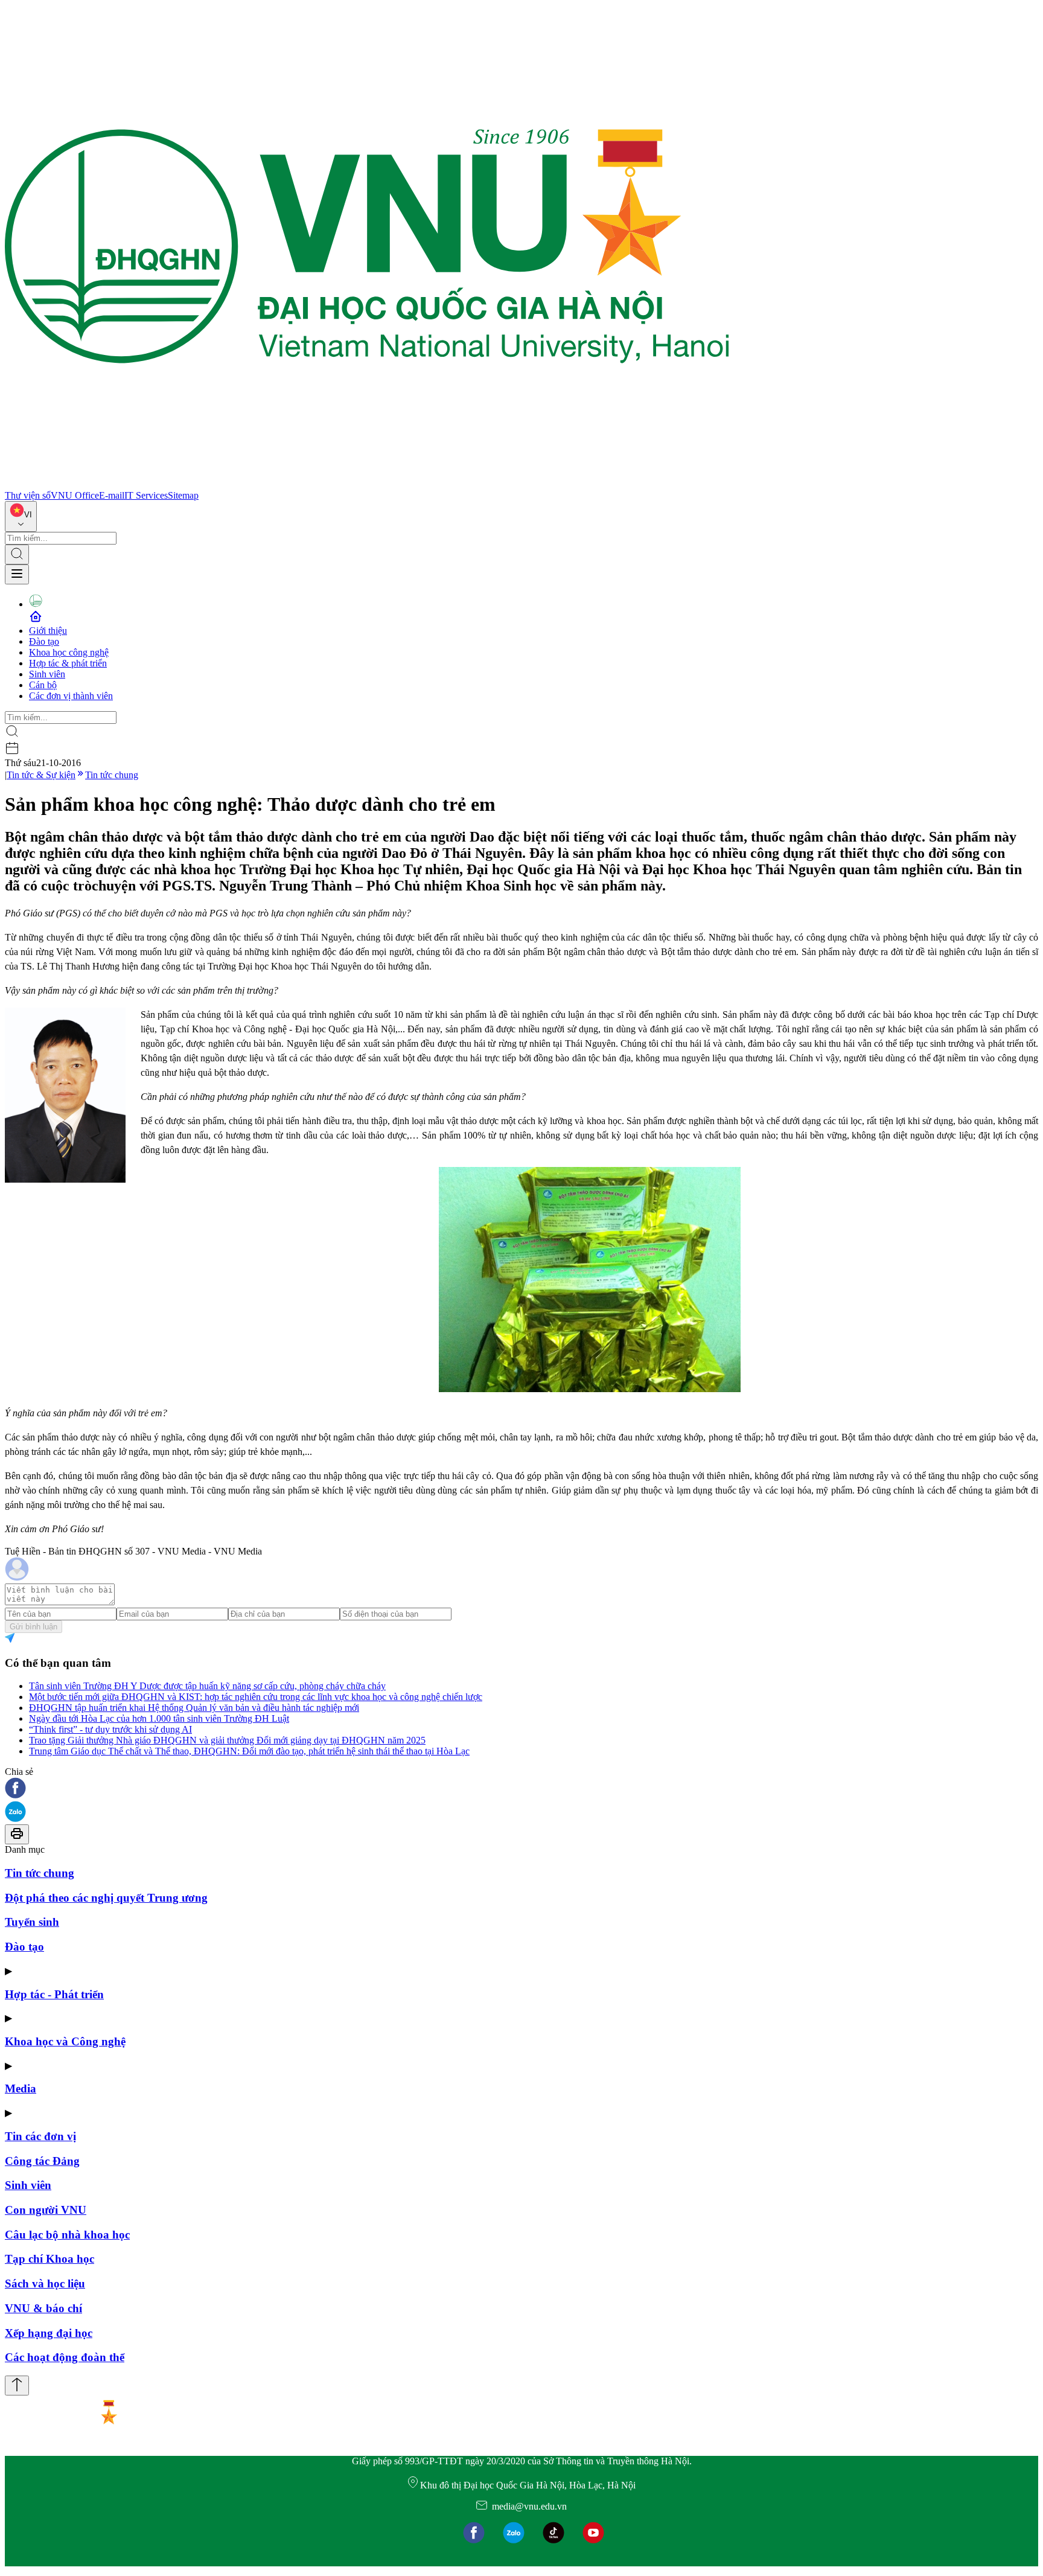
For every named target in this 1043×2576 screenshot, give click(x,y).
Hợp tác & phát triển (68, 663)
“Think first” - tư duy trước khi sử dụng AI (110, 1729)
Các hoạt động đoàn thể (65, 2357)
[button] (521, 1789)
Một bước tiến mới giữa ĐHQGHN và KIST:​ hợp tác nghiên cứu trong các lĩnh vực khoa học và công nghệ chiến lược (256, 1697)
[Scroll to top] (17, 2386)
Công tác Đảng (42, 2161)
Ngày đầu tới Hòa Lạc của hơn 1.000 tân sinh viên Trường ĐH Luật (159, 1718)
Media (21, 2089)
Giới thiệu (48, 631)
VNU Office (75, 495)
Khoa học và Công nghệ (65, 2041)
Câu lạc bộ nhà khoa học (67, 2235)
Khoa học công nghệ (69, 652)
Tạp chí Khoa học (49, 2259)
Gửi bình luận (33, 1627)
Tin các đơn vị (40, 2136)
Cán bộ (43, 685)
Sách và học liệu (45, 2284)
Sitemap (183, 495)
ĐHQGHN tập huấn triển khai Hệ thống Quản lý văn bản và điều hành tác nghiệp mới (194, 1708)
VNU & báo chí (43, 2308)
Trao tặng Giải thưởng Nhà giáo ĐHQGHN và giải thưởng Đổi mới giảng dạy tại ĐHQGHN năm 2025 (227, 1740)
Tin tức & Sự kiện (41, 775)
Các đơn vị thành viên (71, 696)
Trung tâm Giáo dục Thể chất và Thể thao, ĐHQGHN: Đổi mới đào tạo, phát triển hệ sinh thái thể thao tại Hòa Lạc (249, 1751)
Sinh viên (47, 674)
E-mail (112, 495)
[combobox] (21, 516)
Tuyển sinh (32, 1922)
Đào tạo (44, 641)
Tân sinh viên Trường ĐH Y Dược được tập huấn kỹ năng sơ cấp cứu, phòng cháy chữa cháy (207, 1686)
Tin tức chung (112, 775)
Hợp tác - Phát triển (54, 1994)
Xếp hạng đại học (49, 2333)
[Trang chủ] (367, 484)
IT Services (146, 495)
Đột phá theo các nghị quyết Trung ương (106, 1898)
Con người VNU (46, 2210)
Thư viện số (28, 495)
